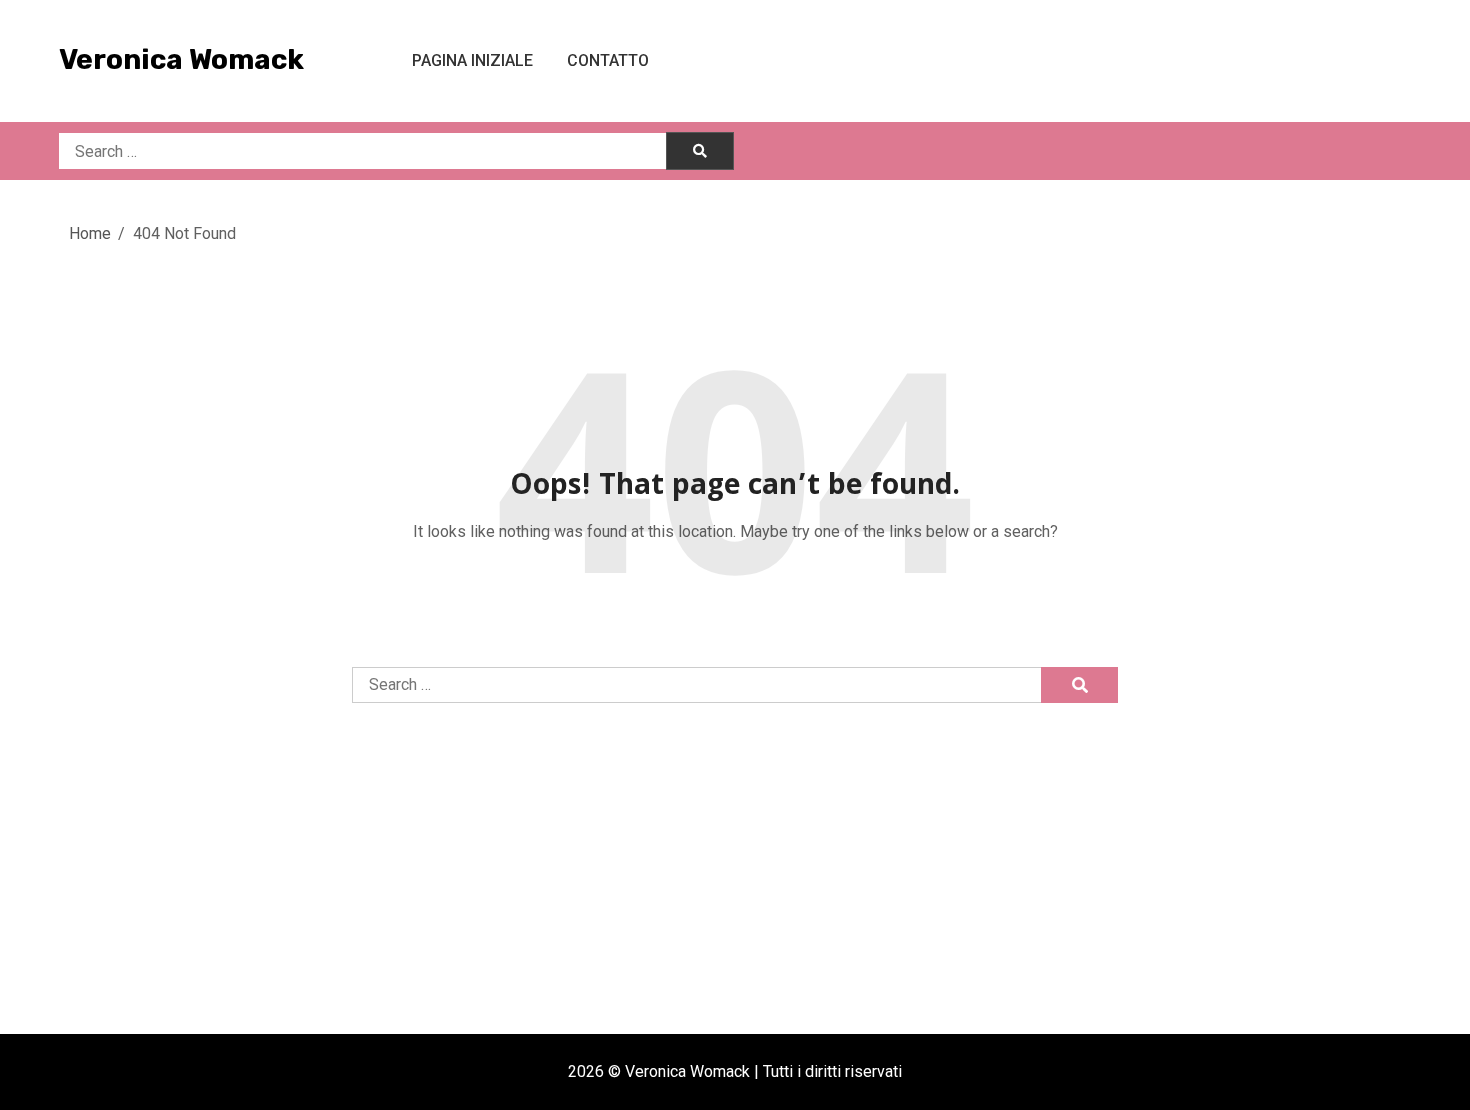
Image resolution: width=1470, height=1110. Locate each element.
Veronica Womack (181, 59)
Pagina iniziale (472, 60)
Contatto (608, 60)
